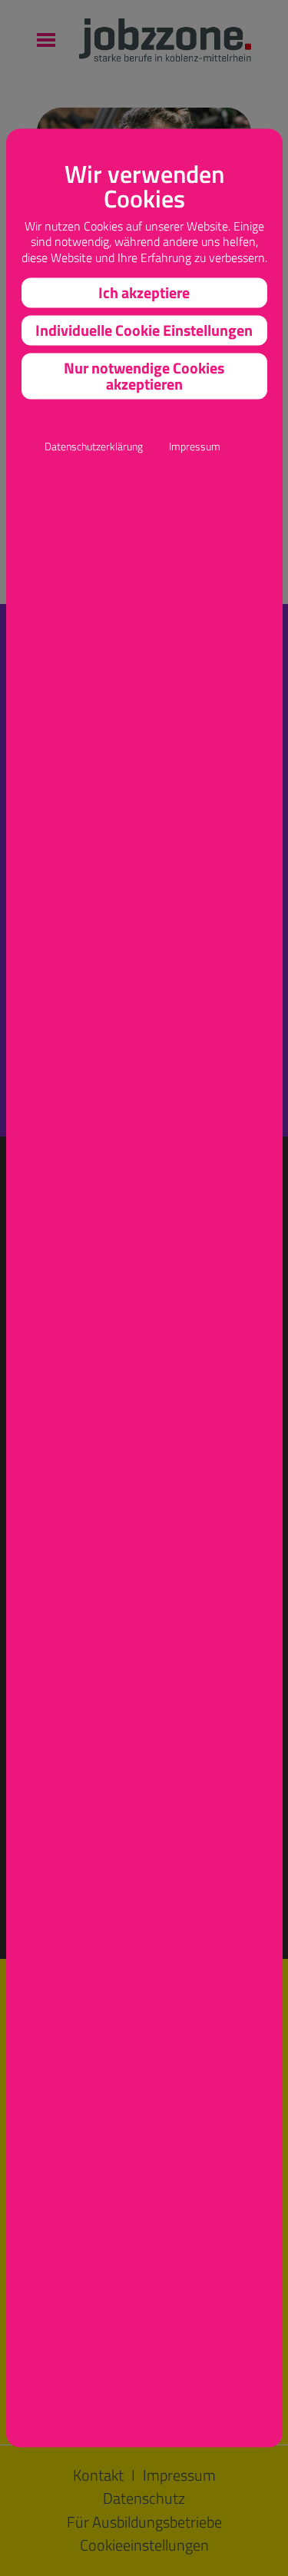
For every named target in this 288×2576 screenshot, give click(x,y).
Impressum (195, 446)
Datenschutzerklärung (94, 446)
